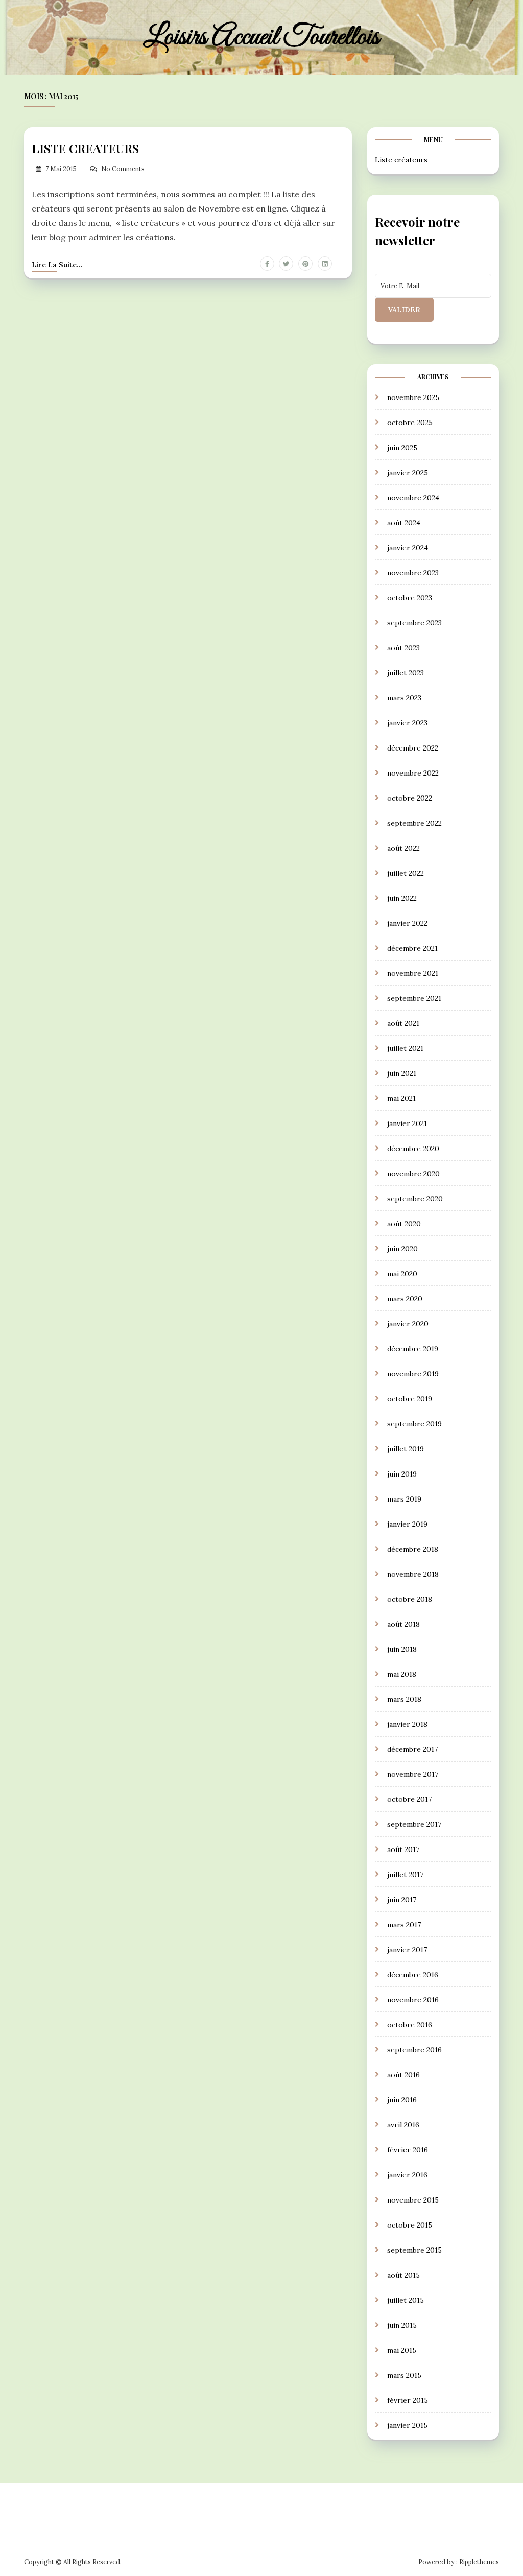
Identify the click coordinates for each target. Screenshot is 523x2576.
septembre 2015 (414, 2250)
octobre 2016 (410, 2025)
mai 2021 (401, 1098)
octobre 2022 (410, 798)
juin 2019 (402, 1474)
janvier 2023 (407, 723)
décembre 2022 (413, 748)
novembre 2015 (413, 2200)
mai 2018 (402, 1674)
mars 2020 (405, 1299)
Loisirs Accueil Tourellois (261, 37)
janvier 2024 (408, 548)
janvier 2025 (408, 473)
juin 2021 (402, 1073)
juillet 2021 (405, 1048)
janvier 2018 (407, 1724)
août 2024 (404, 523)
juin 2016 (402, 2100)
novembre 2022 (413, 773)
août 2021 (403, 1023)
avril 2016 (403, 2125)
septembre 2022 (414, 823)
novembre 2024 (413, 498)
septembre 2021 (414, 998)
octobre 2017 (409, 1799)
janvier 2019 (407, 1524)
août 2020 (404, 1224)
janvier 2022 (407, 923)
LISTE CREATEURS (85, 148)
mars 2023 (404, 698)
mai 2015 (402, 2350)
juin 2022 (402, 898)
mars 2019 (404, 1499)
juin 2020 (402, 1249)
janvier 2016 (407, 2175)
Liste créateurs (401, 160)
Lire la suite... (57, 265)
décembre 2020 (413, 1149)
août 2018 (403, 1624)
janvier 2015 (407, 2425)
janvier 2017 (407, 1950)
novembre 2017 (413, 1774)
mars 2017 (404, 1925)
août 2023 (403, 648)
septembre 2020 (415, 1199)
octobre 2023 (410, 598)
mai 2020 (402, 1274)
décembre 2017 (412, 1749)
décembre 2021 (412, 948)
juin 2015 (402, 2325)
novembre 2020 (413, 1174)
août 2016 (403, 2075)
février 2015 (408, 2400)
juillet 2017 (405, 1875)
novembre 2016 (413, 2000)
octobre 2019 (410, 1399)
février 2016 (408, 2150)
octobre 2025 (410, 423)
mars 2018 (404, 1699)
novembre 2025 (413, 397)
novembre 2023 (413, 573)
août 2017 (403, 1849)
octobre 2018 (410, 1599)
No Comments (123, 169)
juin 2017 (402, 1900)
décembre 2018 (413, 1549)
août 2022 (403, 848)
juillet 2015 (406, 2300)
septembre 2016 (414, 2050)
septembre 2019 (414, 1424)
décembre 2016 (413, 1975)
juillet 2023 (406, 673)
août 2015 (403, 2275)
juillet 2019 (406, 1449)
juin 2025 (402, 448)
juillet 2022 (406, 873)
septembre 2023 (414, 623)
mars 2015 (404, 2375)
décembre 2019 (413, 1349)
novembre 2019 (413, 1374)
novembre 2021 (413, 973)
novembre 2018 (413, 1574)
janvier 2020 (408, 1324)
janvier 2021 (407, 1123)
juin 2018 (402, 1649)
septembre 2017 (414, 1824)
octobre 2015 (410, 2225)
